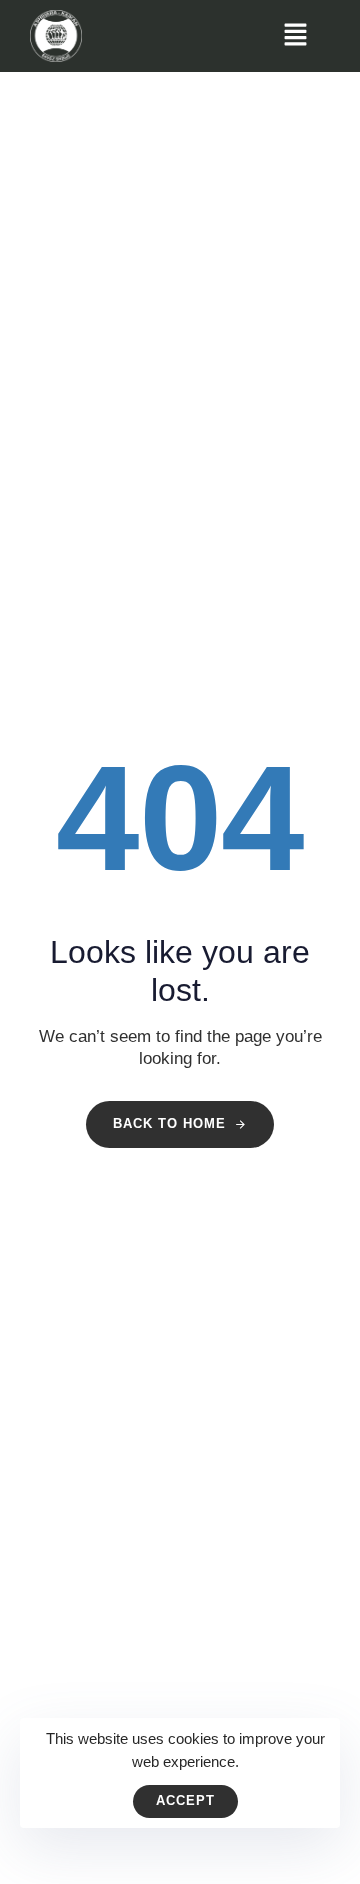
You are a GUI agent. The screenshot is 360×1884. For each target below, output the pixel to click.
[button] (295, 36)
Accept (185, 1800)
